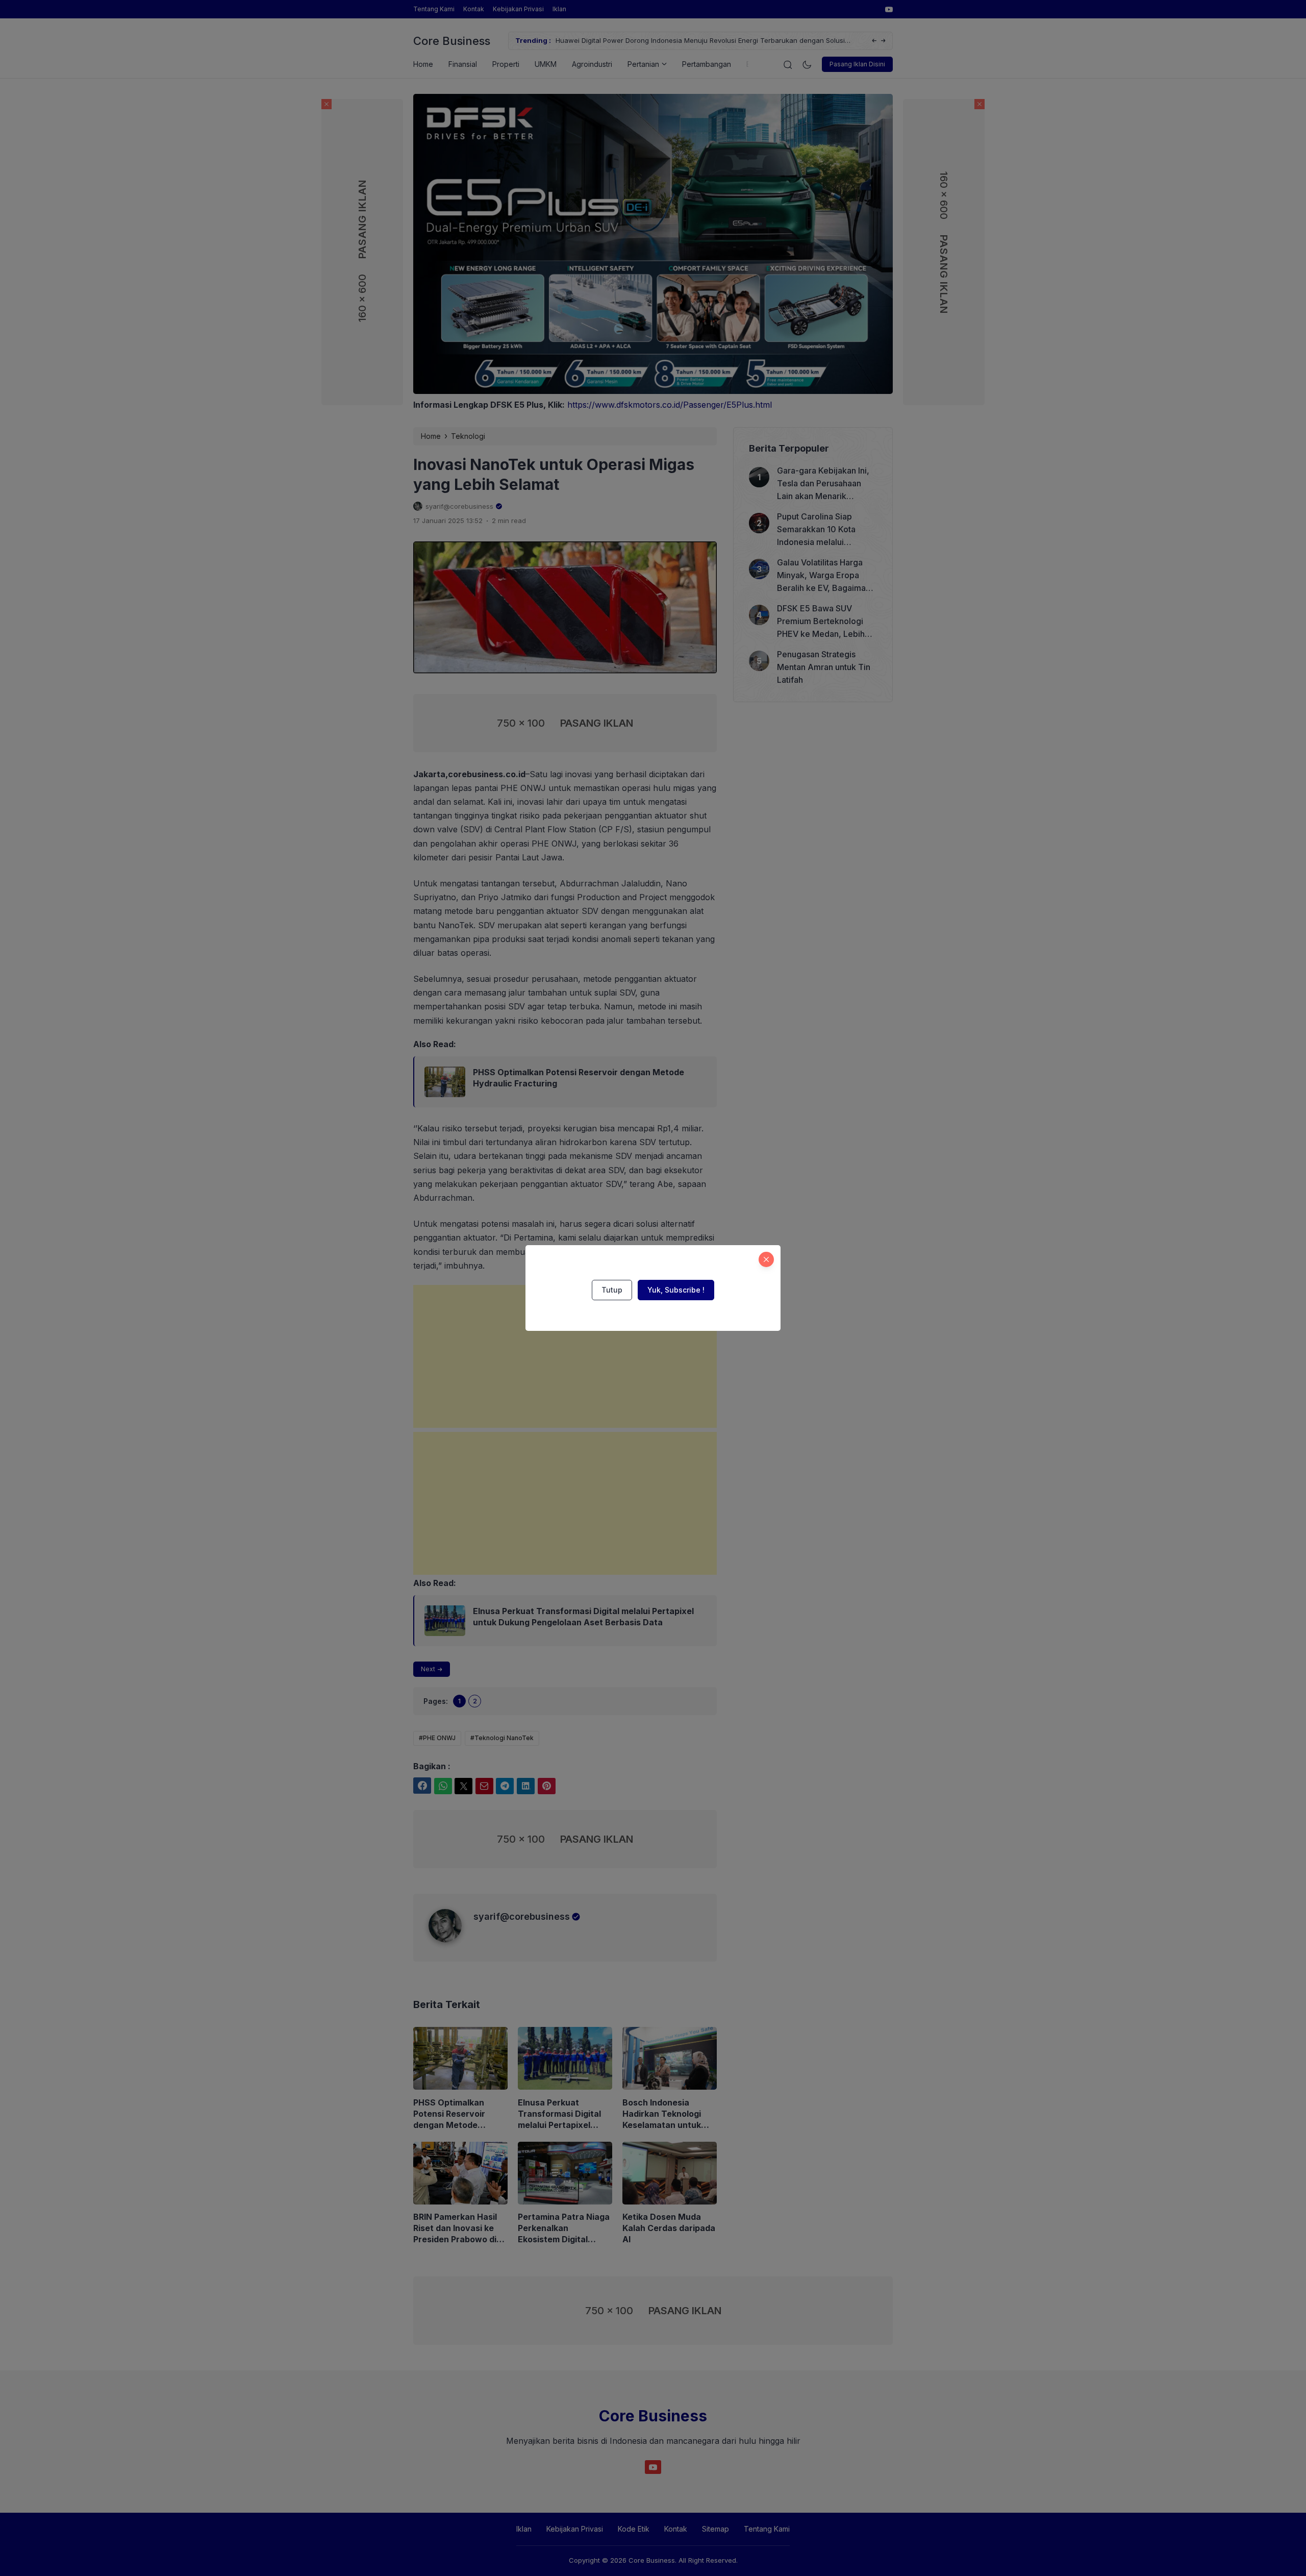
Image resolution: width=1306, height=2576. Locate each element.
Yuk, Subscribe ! (676, 1290)
